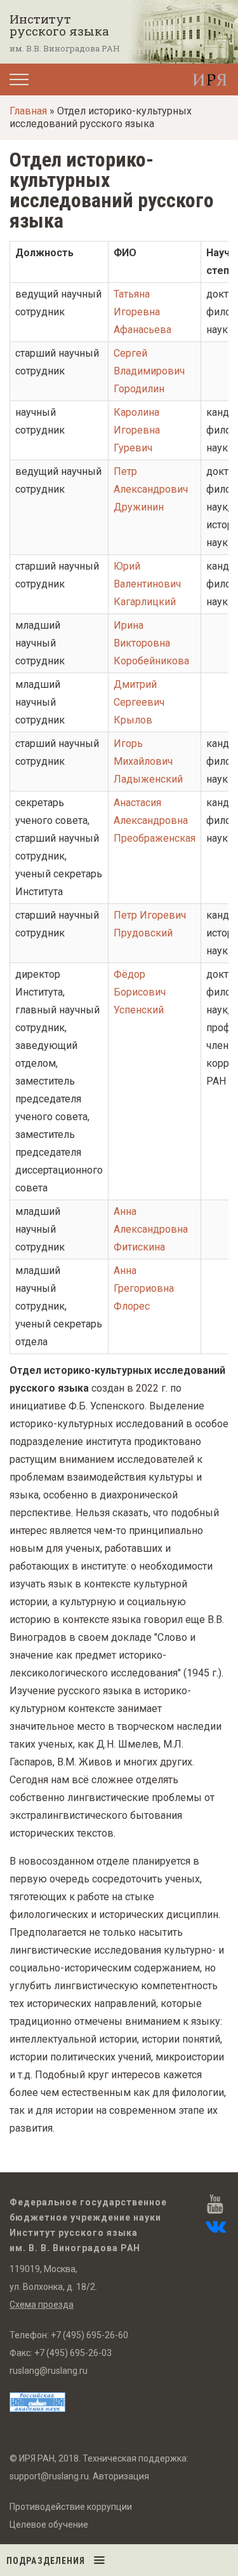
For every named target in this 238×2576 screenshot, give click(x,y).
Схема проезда (42, 2305)
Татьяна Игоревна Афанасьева (142, 312)
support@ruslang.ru (49, 2476)
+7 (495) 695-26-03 (73, 2353)
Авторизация (121, 2476)
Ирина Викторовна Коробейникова (151, 643)
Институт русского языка (59, 25)
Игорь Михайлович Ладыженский (148, 761)
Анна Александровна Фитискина (151, 1229)
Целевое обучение (49, 2525)
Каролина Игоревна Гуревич (137, 430)
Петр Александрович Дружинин (151, 489)
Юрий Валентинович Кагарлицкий (147, 584)
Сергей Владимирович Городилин (149, 371)
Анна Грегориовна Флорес (144, 1288)
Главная (28, 111)
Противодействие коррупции (71, 2507)
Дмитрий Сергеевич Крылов (139, 702)
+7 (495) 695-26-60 (89, 2335)
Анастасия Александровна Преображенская (155, 820)
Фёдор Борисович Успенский (140, 992)
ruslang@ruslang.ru (49, 2371)
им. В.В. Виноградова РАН (65, 48)
